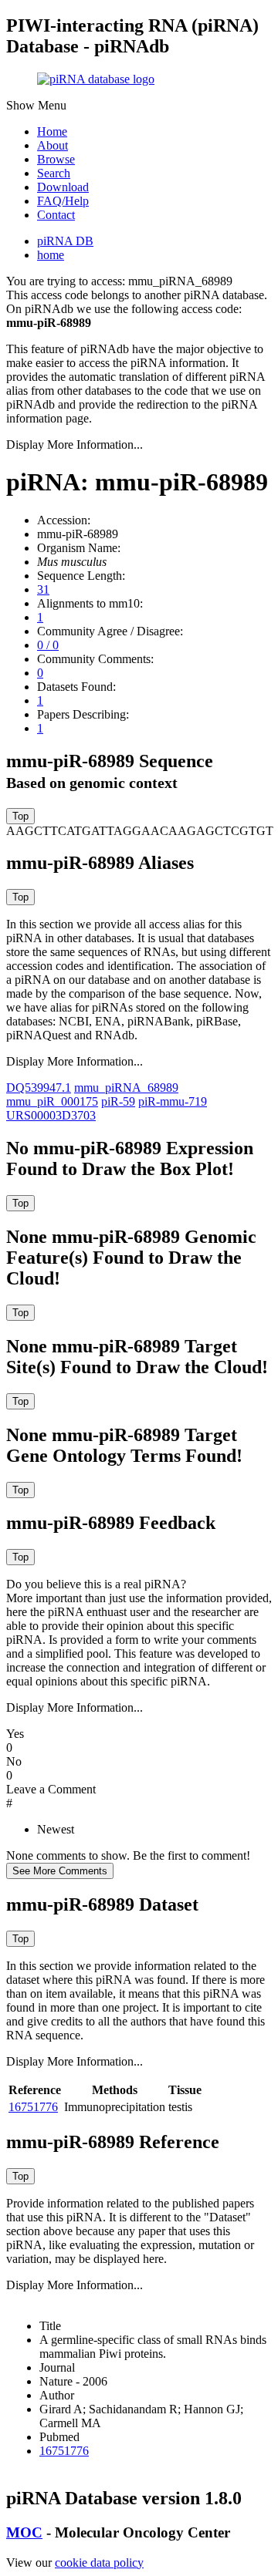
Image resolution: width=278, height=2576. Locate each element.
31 (43, 589)
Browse (56, 159)
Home (52, 131)
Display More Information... (75, 444)
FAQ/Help (63, 201)
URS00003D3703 (51, 1115)
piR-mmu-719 (173, 1101)
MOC (24, 2532)
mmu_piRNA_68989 (126, 1088)
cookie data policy (99, 2563)
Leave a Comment (51, 1789)
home (51, 255)
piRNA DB (65, 241)
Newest (56, 1829)
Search (54, 173)
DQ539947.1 (39, 1088)
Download (63, 187)
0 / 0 (48, 645)
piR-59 (118, 1101)
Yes (15, 1734)
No (14, 1761)
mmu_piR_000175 (52, 1101)
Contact (56, 215)
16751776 (33, 2107)
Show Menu (36, 105)
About (53, 145)
